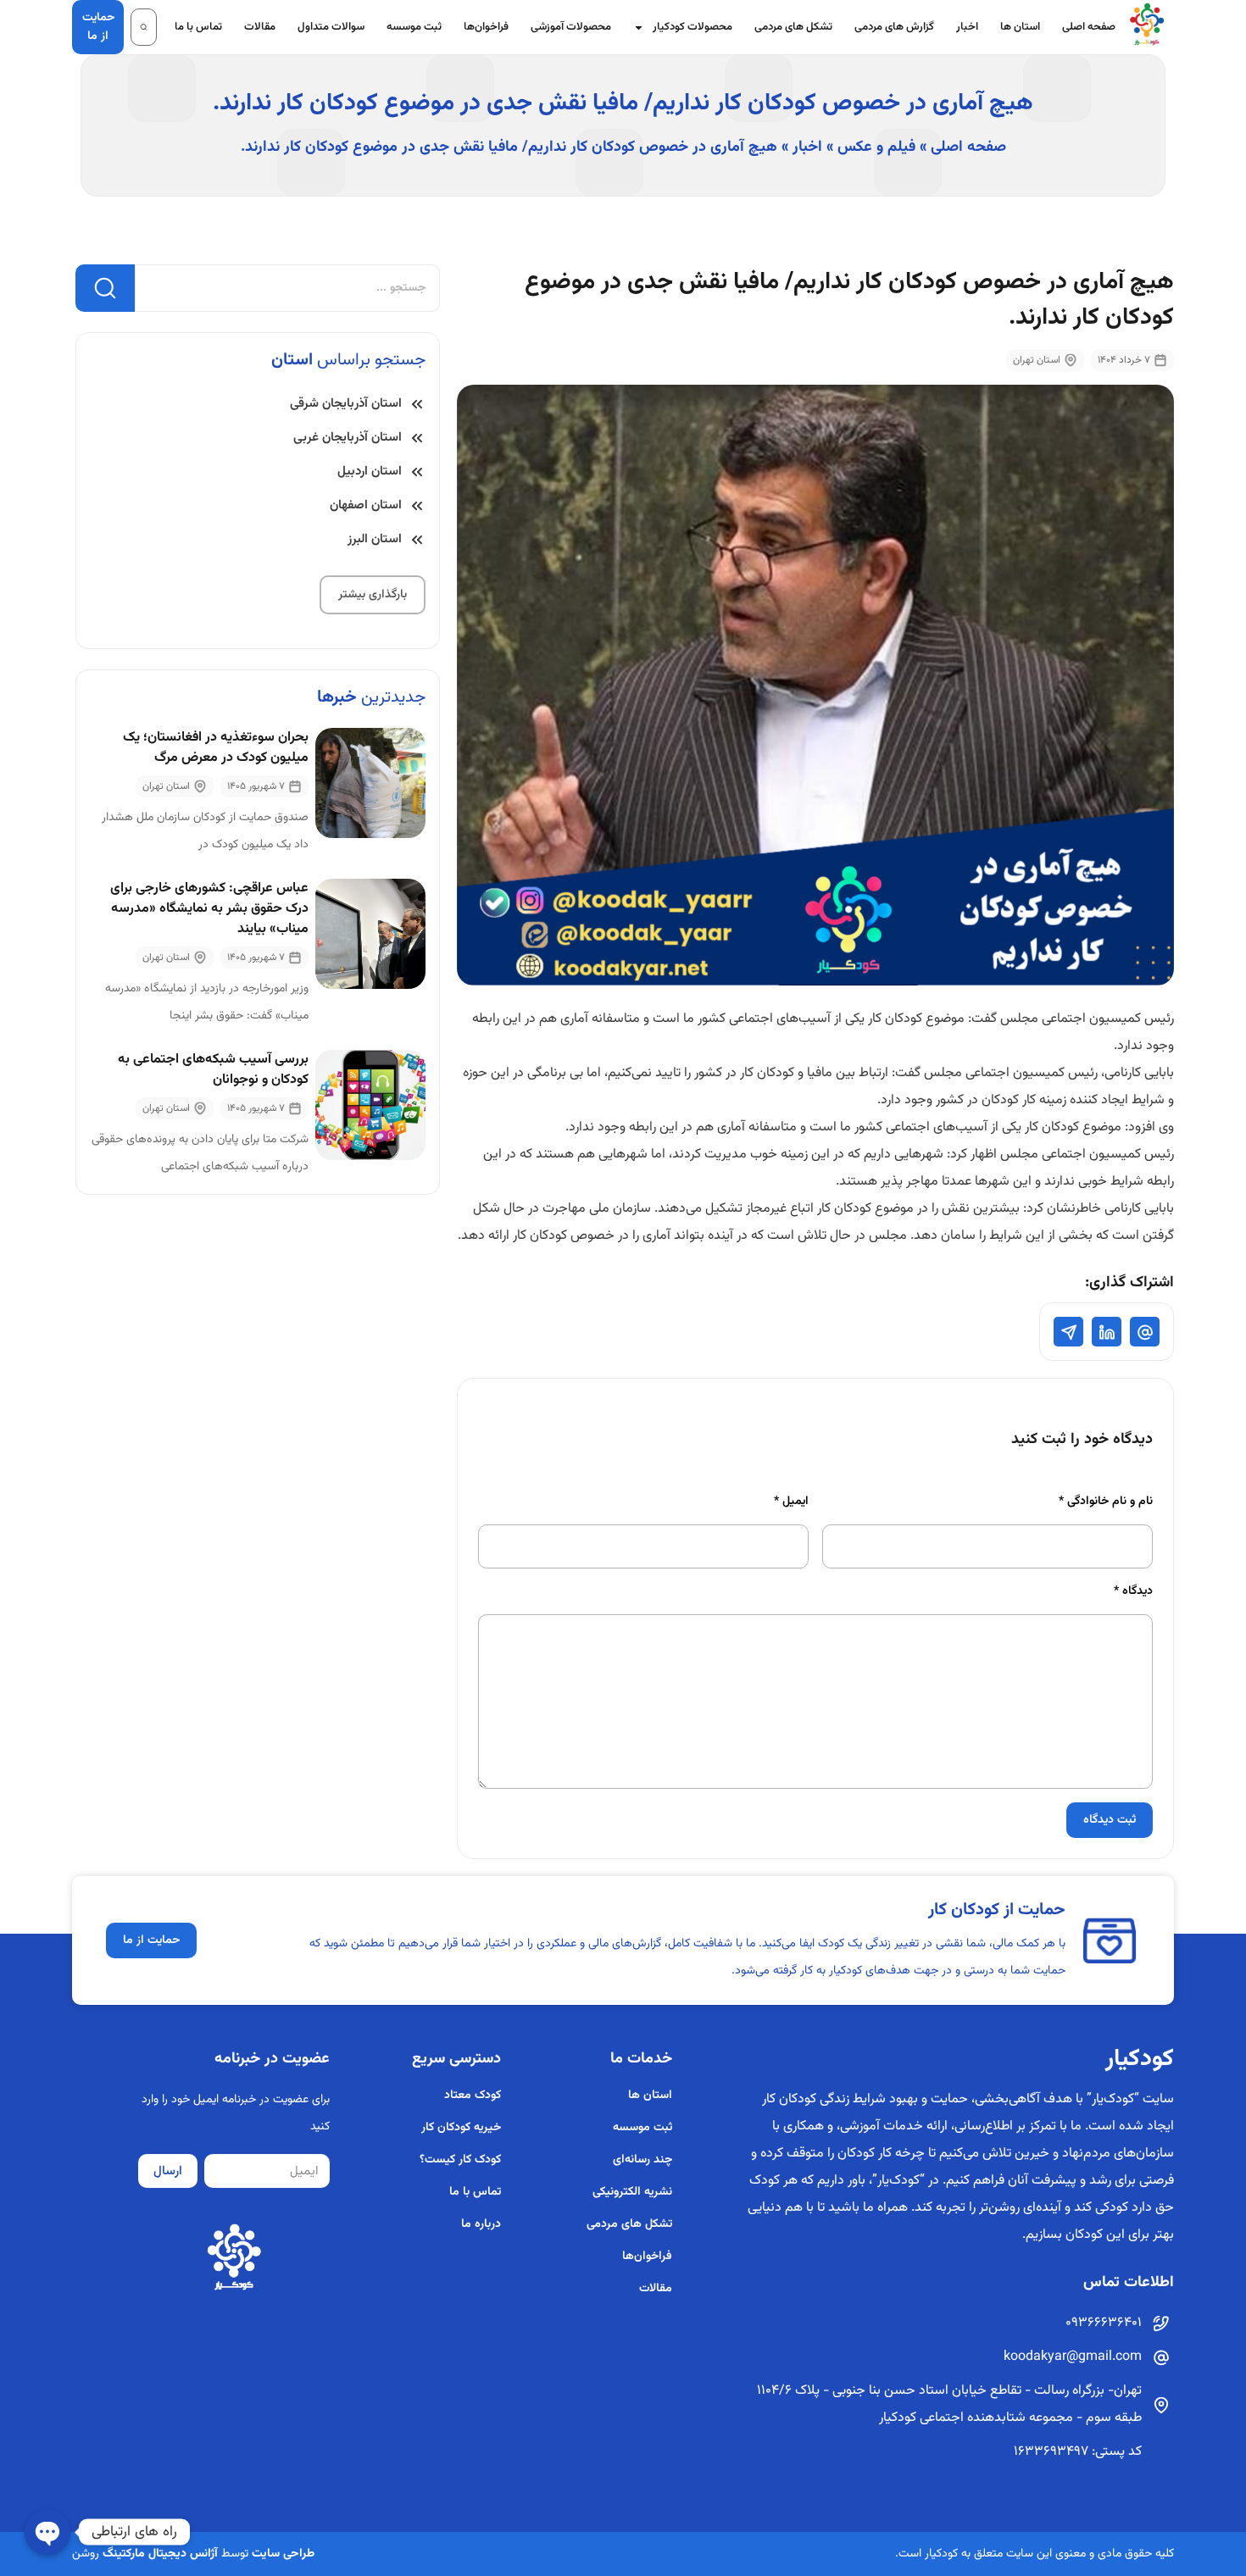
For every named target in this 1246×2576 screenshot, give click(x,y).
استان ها (1020, 27)
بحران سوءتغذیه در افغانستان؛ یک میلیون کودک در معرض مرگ (216, 748)
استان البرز (375, 539)
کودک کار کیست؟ (460, 2160)
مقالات (260, 27)
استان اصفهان (366, 505)
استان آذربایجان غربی (348, 438)
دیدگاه (1133, 1591)
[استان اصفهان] (417, 506)
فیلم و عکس (876, 147)
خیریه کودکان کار (461, 2128)
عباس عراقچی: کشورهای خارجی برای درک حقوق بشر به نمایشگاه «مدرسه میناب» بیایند (209, 909)
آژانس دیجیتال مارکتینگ (160, 2554)
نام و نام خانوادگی (1106, 1502)
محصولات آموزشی (571, 27)
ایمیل (791, 1502)
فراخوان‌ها (486, 27)
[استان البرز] (417, 540)
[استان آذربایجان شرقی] (417, 404)
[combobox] (287, 288)
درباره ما (481, 2224)
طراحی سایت (283, 2554)
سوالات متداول (331, 27)
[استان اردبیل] (417, 472)
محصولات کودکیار (693, 27)
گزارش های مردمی (894, 27)
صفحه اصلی (1089, 27)
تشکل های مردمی (793, 27)
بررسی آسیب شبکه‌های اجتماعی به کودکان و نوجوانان (213, 1070)
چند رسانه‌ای (642, 2160)
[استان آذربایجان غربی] (417, 438)
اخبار (967, 27)
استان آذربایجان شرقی (346, 404)
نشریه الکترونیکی (632, 2192)
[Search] (105, 288)
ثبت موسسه (414, 27)
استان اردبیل (370, 472)
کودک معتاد (473, 2096)
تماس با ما (198, 27)
